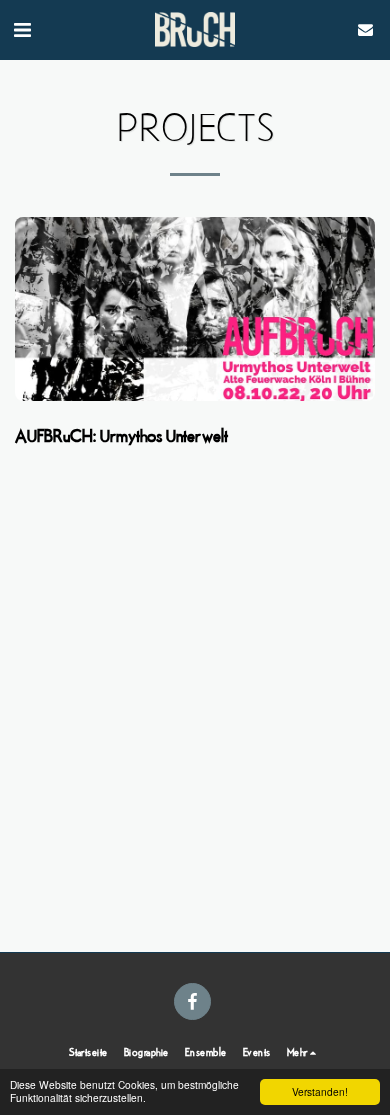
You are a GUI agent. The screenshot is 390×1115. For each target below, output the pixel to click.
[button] (22, 28)
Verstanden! (320, 1091)
